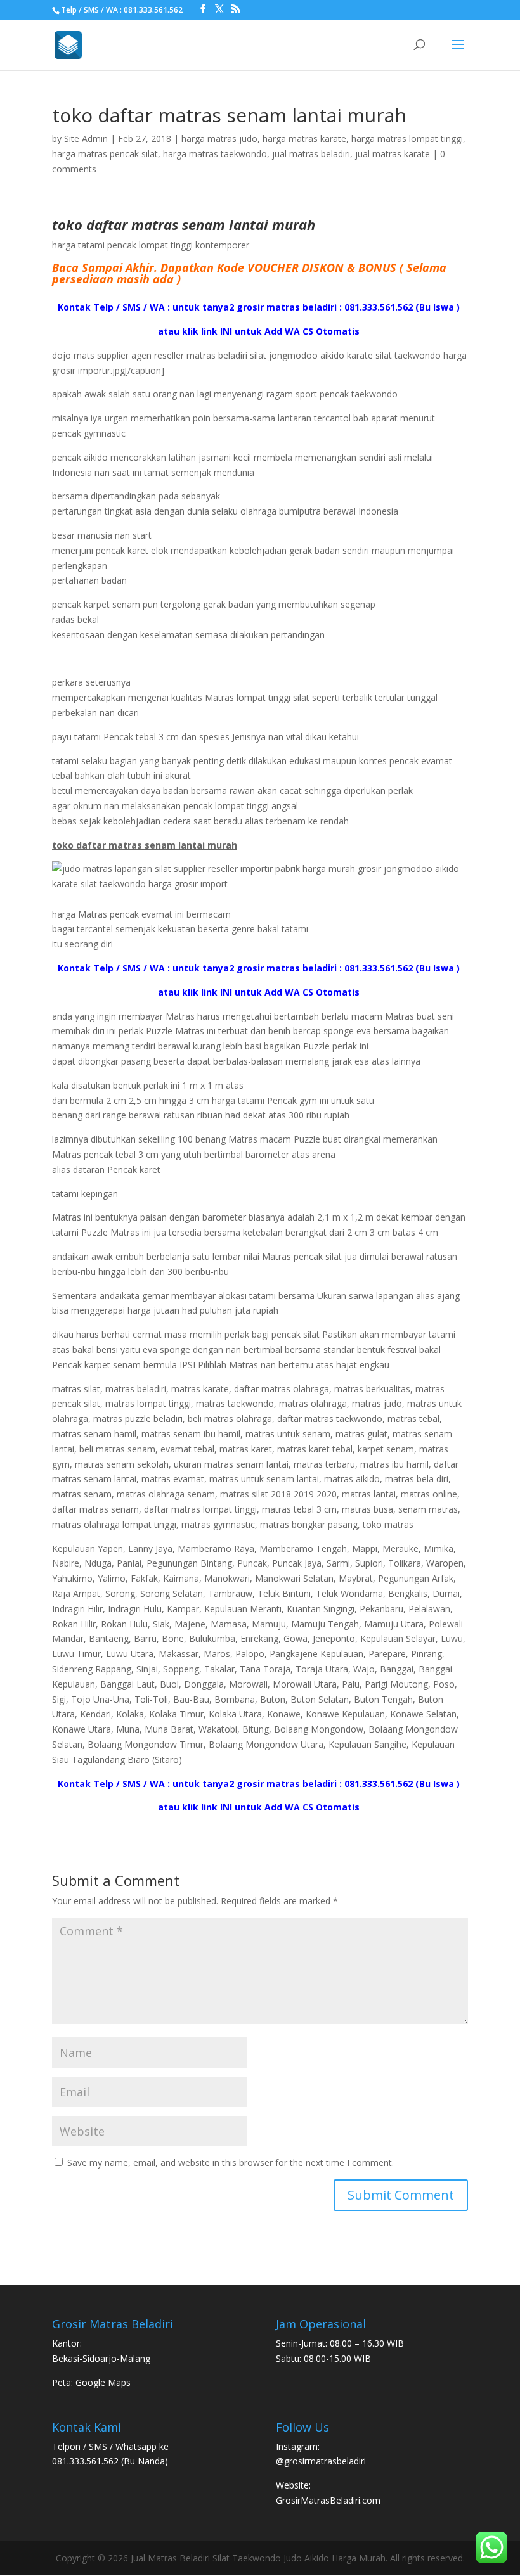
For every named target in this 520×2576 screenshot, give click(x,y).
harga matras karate (304, 138)
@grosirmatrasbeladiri (321, 2461)
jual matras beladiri (311, 154)
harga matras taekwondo (215, 154)
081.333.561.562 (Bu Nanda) (110, 2461)
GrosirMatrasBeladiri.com (328, 2500)
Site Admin (86, 138)
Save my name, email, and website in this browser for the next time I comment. (231, 2163)
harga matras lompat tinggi (407, 138)
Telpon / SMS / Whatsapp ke (110, 2446)
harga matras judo (219, 138)
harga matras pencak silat (105, 154)
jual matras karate (393, 154)
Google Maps (103, 2382)
